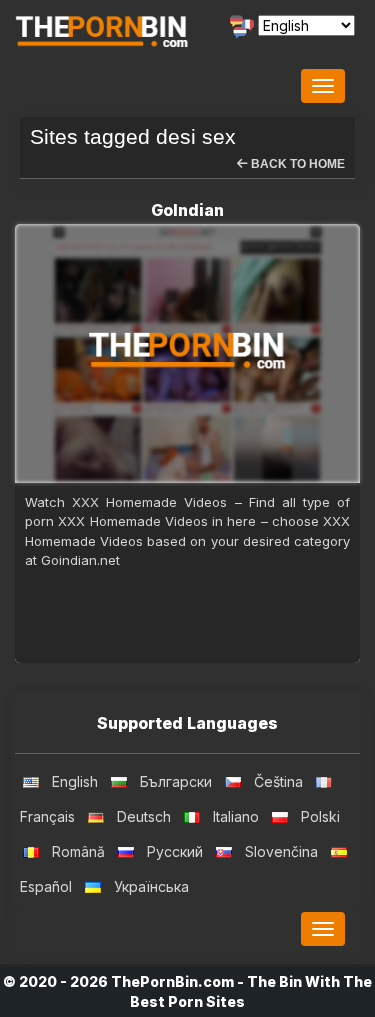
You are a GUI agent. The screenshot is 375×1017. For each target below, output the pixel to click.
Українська (151, 886)
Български (176, 781)
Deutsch (144, 816)
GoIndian (187, 210)
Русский (175, 851)
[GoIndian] (187, 353)
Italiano (236, 816)
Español (46, 886)
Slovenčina (281, 851)
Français (47, 816)
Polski (320, 816)
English (75, 781)
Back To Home (296, 164)
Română (78, 851)
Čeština (278, 781)
